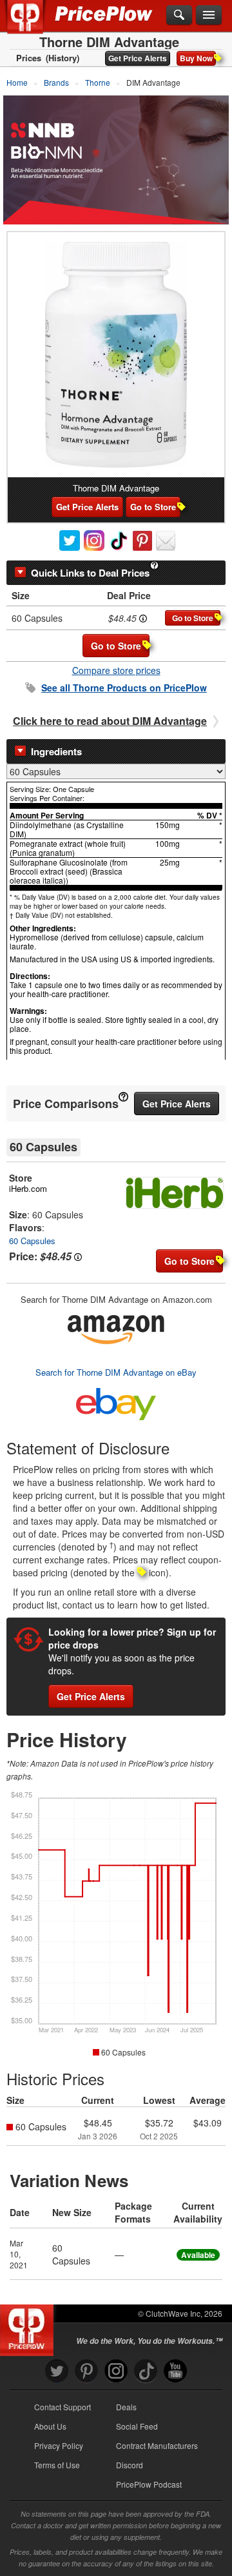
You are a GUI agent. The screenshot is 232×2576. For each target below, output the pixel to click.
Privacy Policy (59, 2445)
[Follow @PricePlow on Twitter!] (57, 2371)
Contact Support (63, 2407)
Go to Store (153, 507)
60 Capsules (32, 1241)
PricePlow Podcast (149, 2484)
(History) (63, 58)
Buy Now (196, 58)
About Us (50, 2426)
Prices (29, 58)
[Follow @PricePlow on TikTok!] (146, 2371)
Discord (130, 2465)
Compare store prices (116, 670)
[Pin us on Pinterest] (86, 2371)
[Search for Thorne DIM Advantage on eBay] (116, 1401)
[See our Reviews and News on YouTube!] (175, 2371)
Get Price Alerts (138, 58)
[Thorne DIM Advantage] (116, 355)
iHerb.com (28, 1188)
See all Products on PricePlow (124, 688)
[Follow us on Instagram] (116, 2371)
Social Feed (137, 2426)
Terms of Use (57, 2465)
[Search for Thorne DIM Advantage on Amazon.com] (116, 1327)
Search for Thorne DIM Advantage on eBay (116, 1372)
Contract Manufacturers (157, 2445)
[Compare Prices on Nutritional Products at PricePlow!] (29, 2327)
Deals (126, 2407)
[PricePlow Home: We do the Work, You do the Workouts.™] (34, 25)
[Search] (179, 15)
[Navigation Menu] (209, 15)
